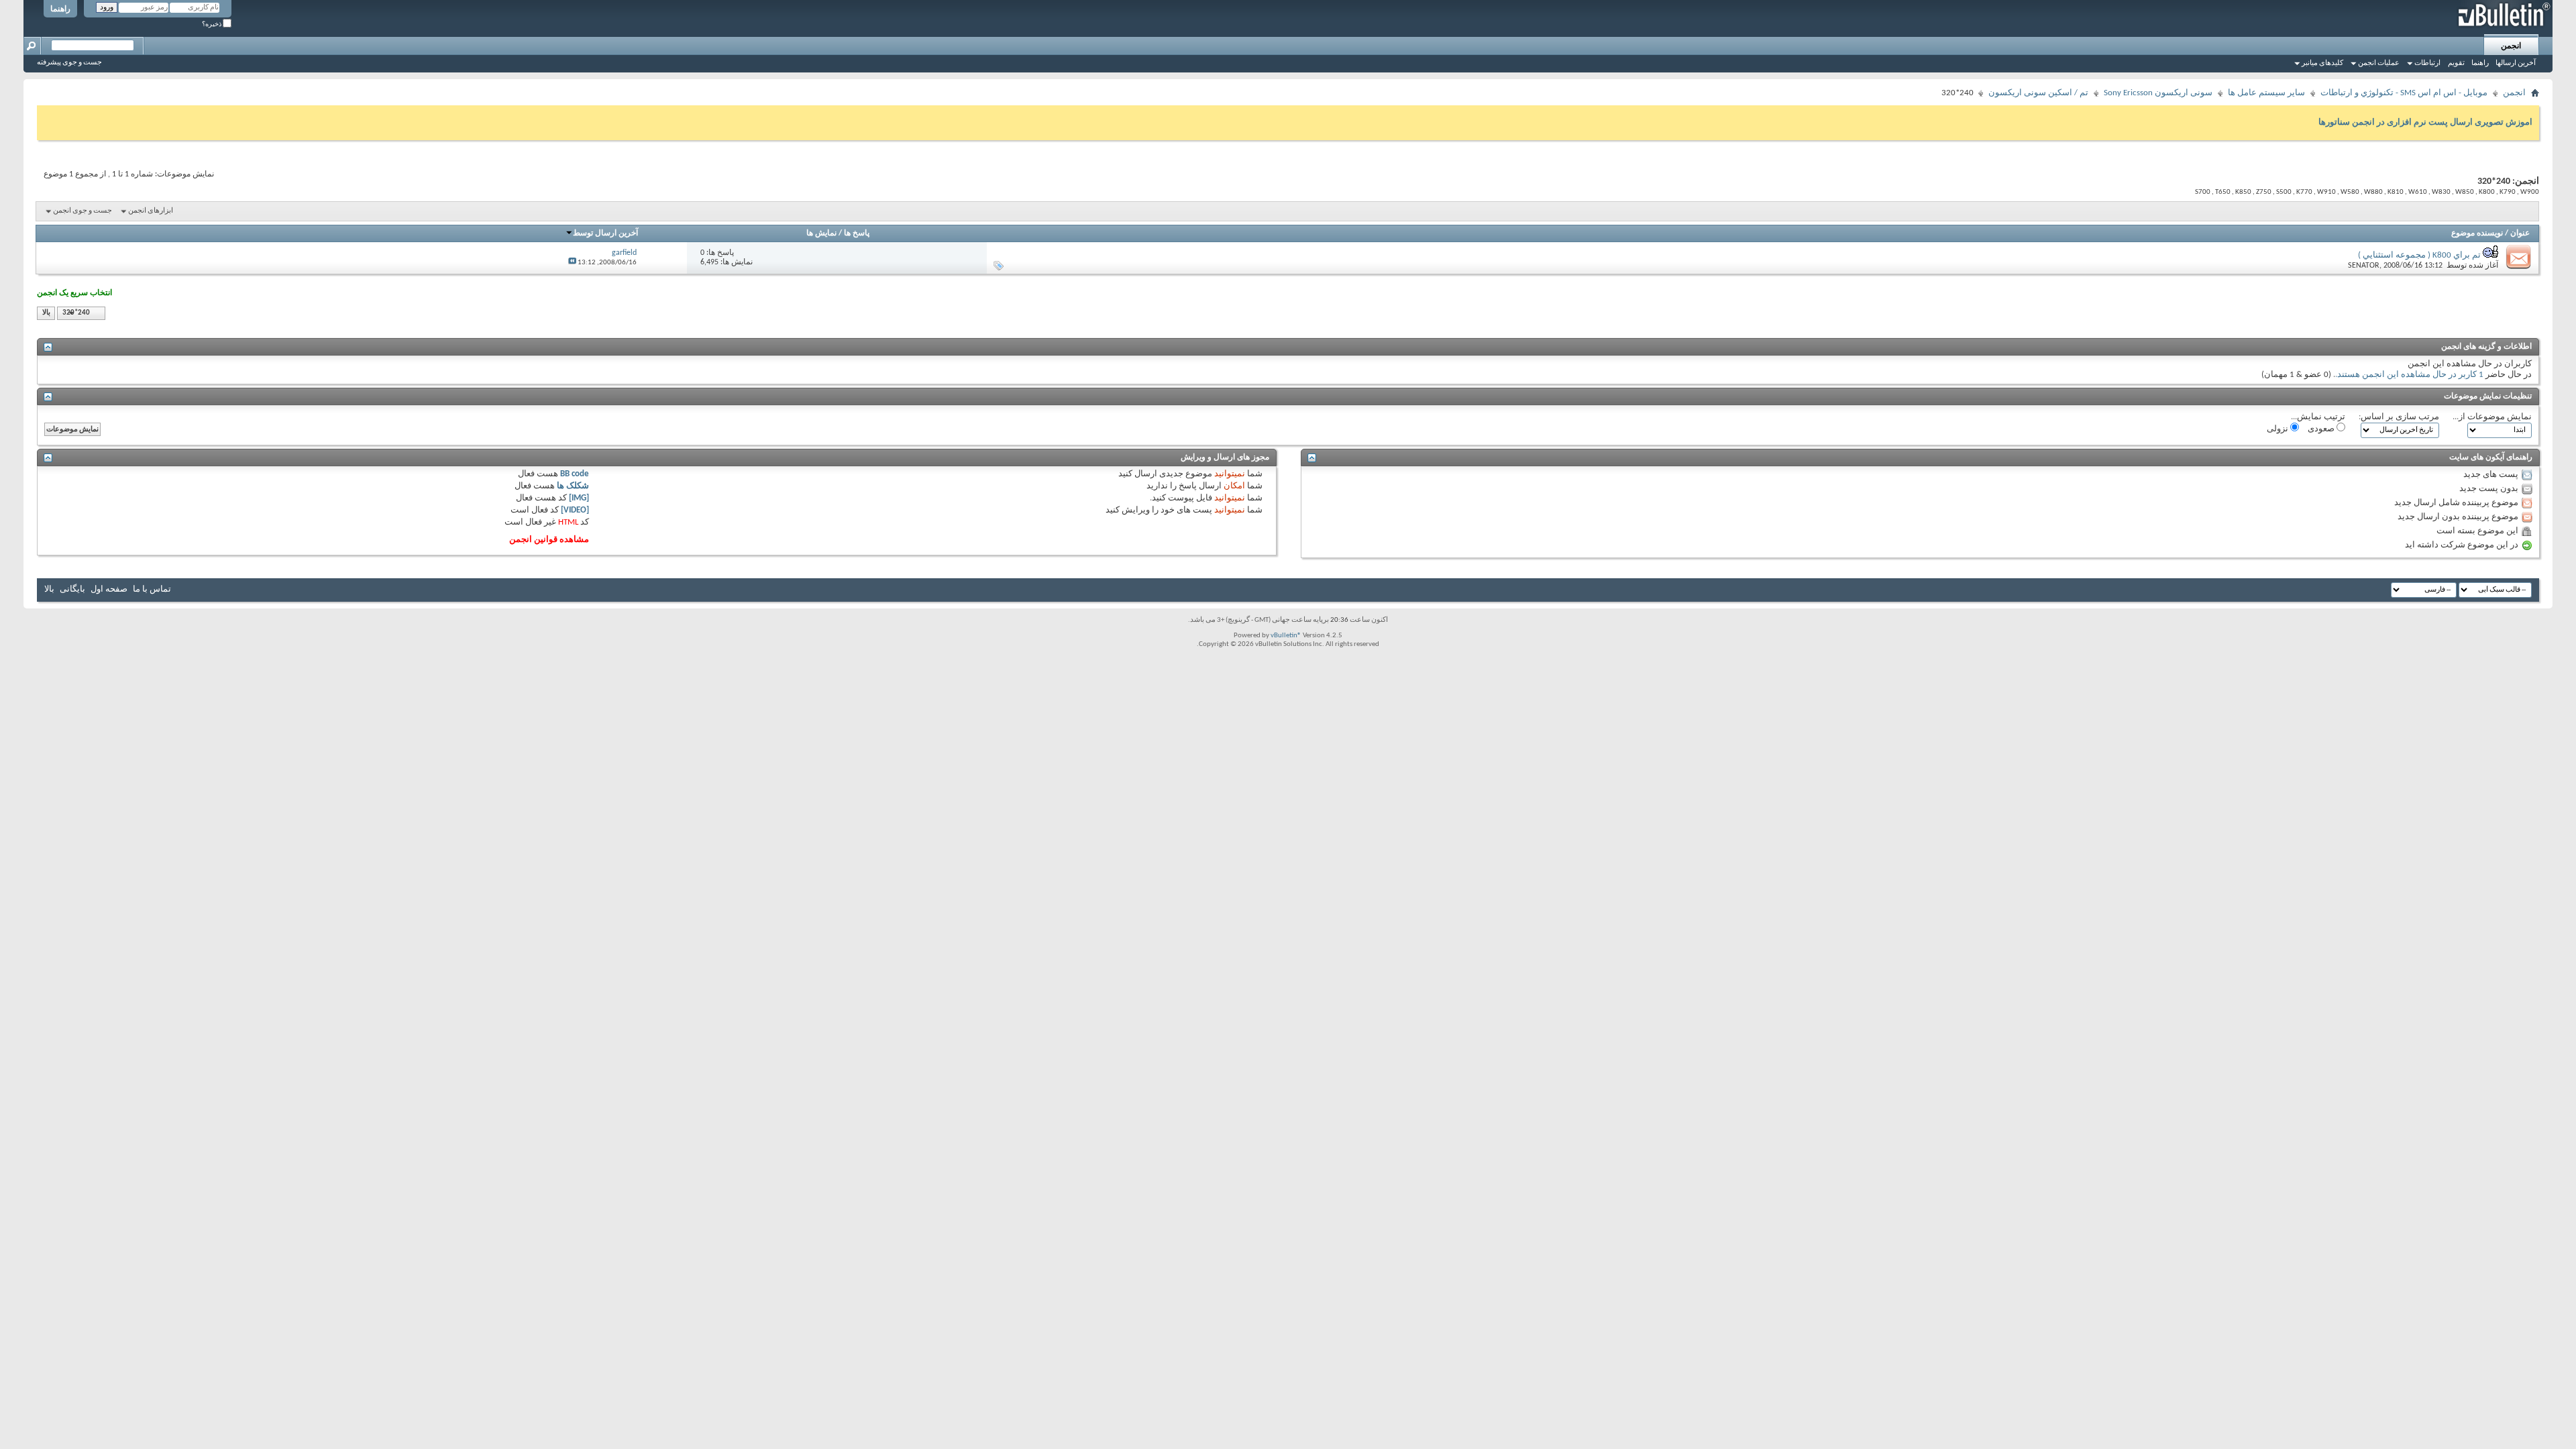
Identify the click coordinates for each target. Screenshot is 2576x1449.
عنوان (2520, 233)
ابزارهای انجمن (151, 211)
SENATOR (2364, 266)
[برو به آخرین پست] (572, 263)
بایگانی (72, 589)
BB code (575, 474)
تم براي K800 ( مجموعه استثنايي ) (2419, 255)
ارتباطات (2427, 63)
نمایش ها (821, 233)
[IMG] (579, 498)
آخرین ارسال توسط (605, 233)
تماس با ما (152, 589)
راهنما (60, 9)
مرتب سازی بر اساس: (2399, 417)
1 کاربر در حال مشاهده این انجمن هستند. (2409, 375)
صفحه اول (109, 589)
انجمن (2511, 46)
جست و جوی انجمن (83, 211)
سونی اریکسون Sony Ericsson (2158, 93)
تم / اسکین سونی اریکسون (2038, 93)
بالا (46, 313)
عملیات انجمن (2379, 63)
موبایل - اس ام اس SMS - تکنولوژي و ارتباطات (2404, 93)
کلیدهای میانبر (2322, 63)
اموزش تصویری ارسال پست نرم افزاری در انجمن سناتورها (2425, 122)
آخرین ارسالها (2516, 63)
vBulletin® (1286, 636)
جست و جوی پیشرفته (69, 63)
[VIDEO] (575, 510)
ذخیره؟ (212, 24)
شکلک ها (573, 486)
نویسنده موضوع (2477, 233)
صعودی (2322, 429)
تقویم (2456, 63)
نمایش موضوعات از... (2492, 417)
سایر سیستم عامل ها (2266, 93)
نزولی (2278, 429)
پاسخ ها (857, 233)
